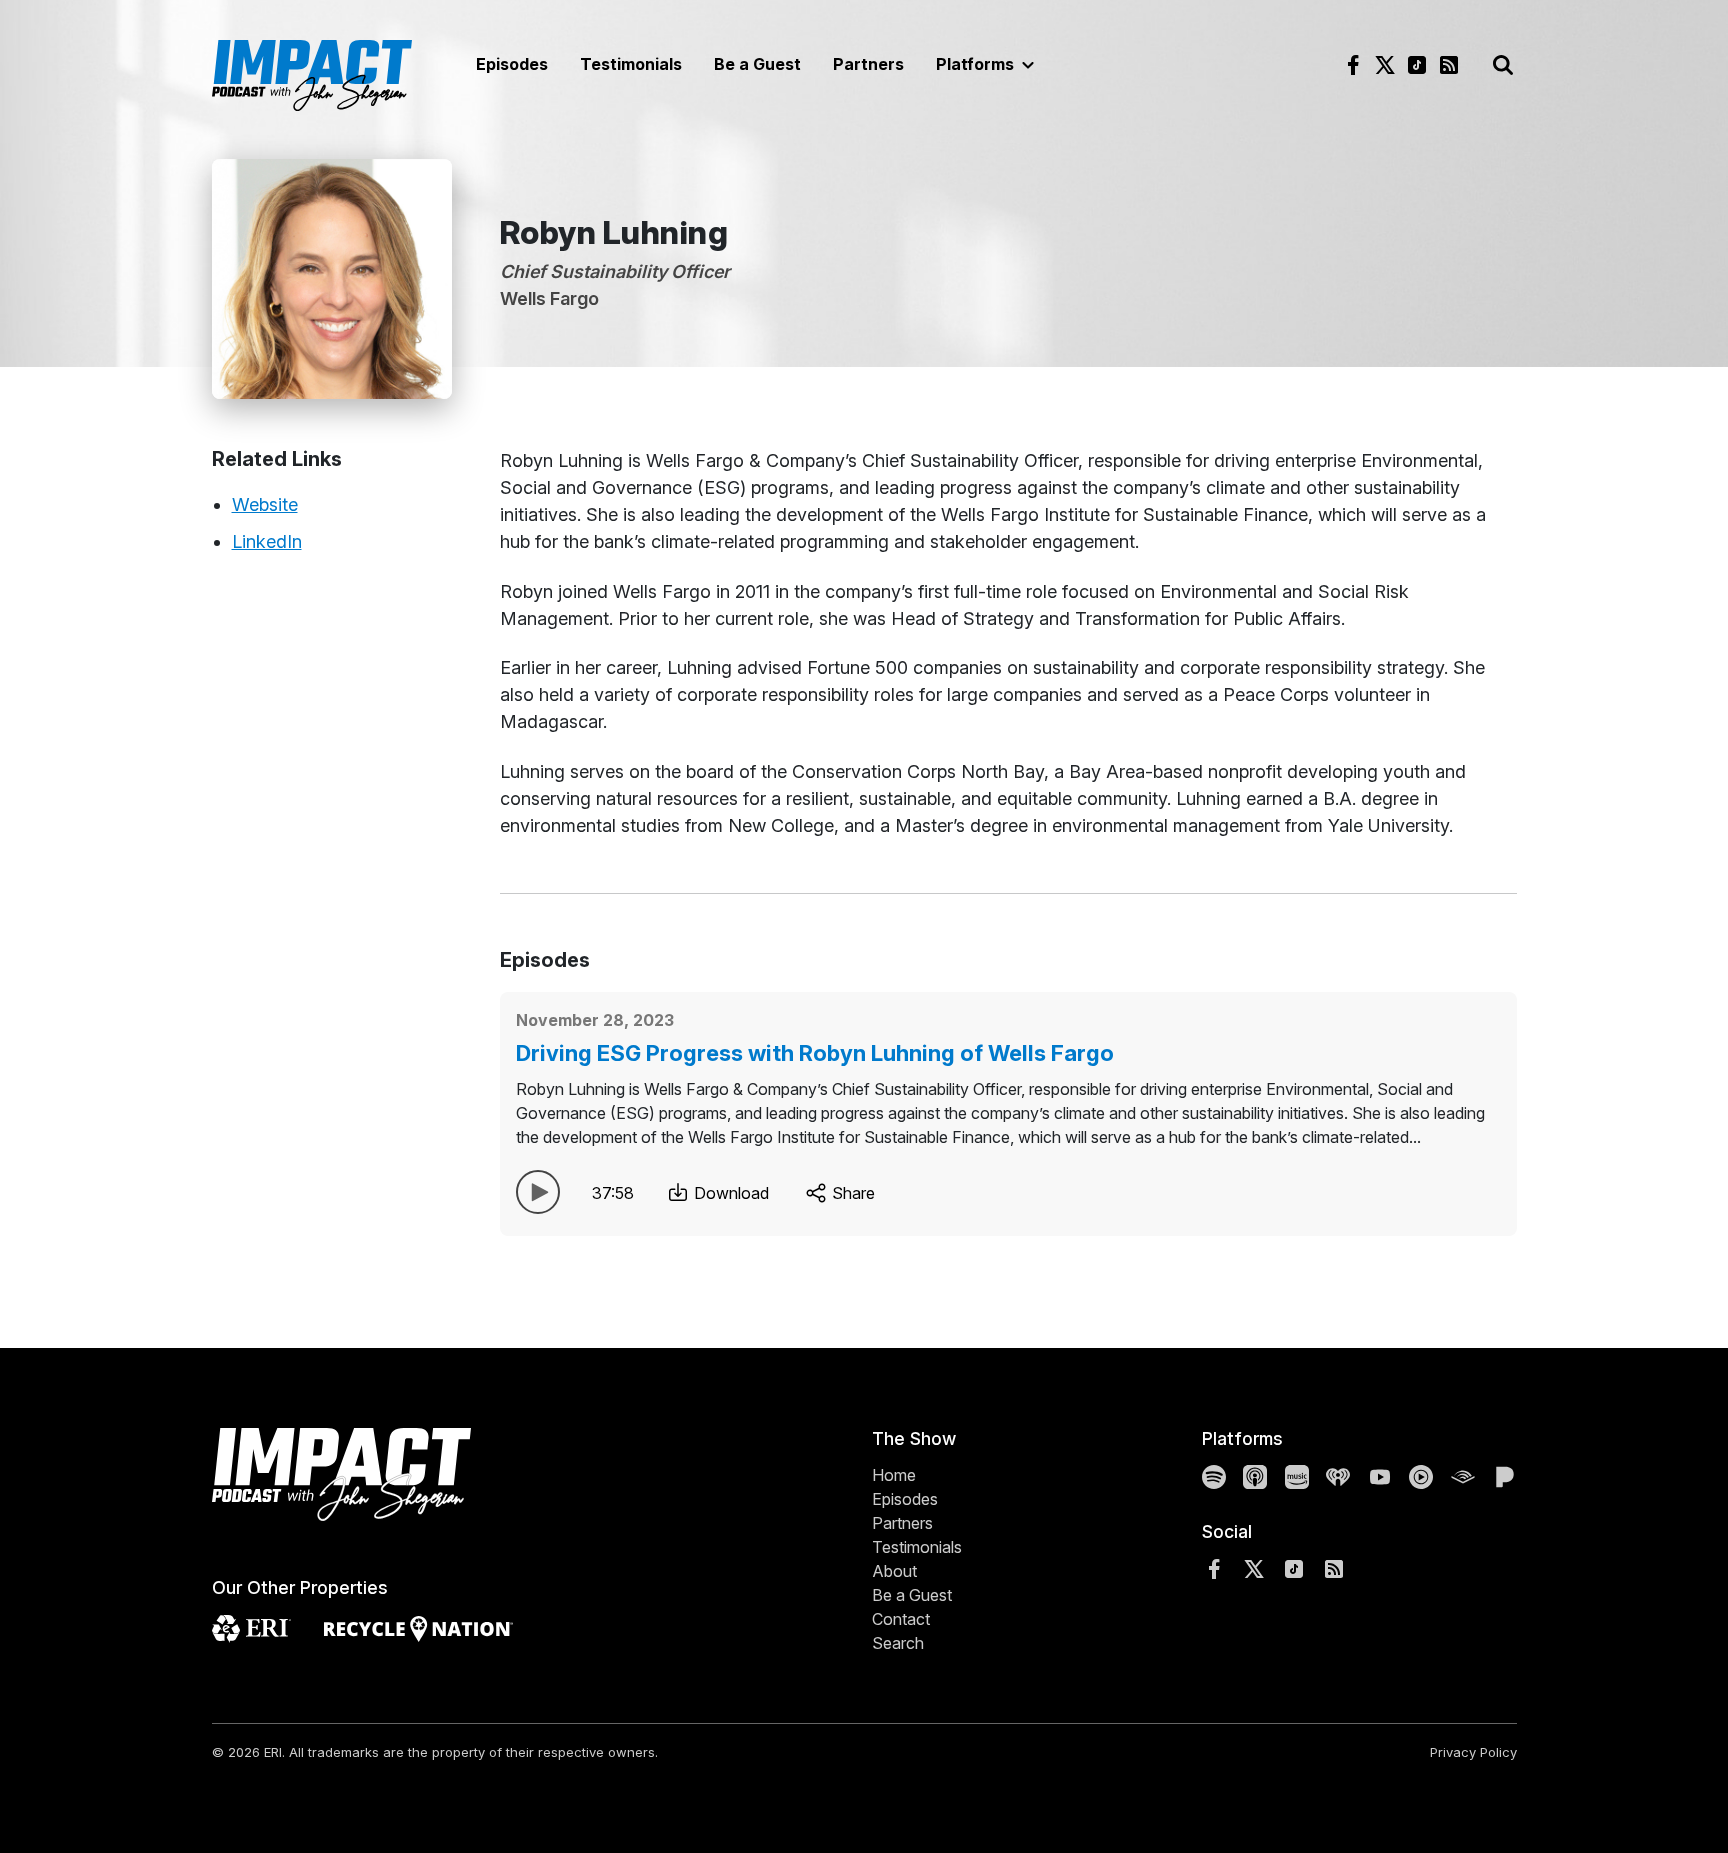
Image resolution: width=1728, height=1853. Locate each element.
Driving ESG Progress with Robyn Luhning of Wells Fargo (815, 1053)
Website (265, 504)
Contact (901, 1619)
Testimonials (631, 64)
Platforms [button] (977, 64)
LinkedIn (267, 541)
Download (729, 1193)
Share (851, 1193)
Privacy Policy (1473, 1752)
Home (894, 1475)
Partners (868, 64)
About (894, 1571)
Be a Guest (757, 64)
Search (898, 1643)
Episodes (512, 64)
